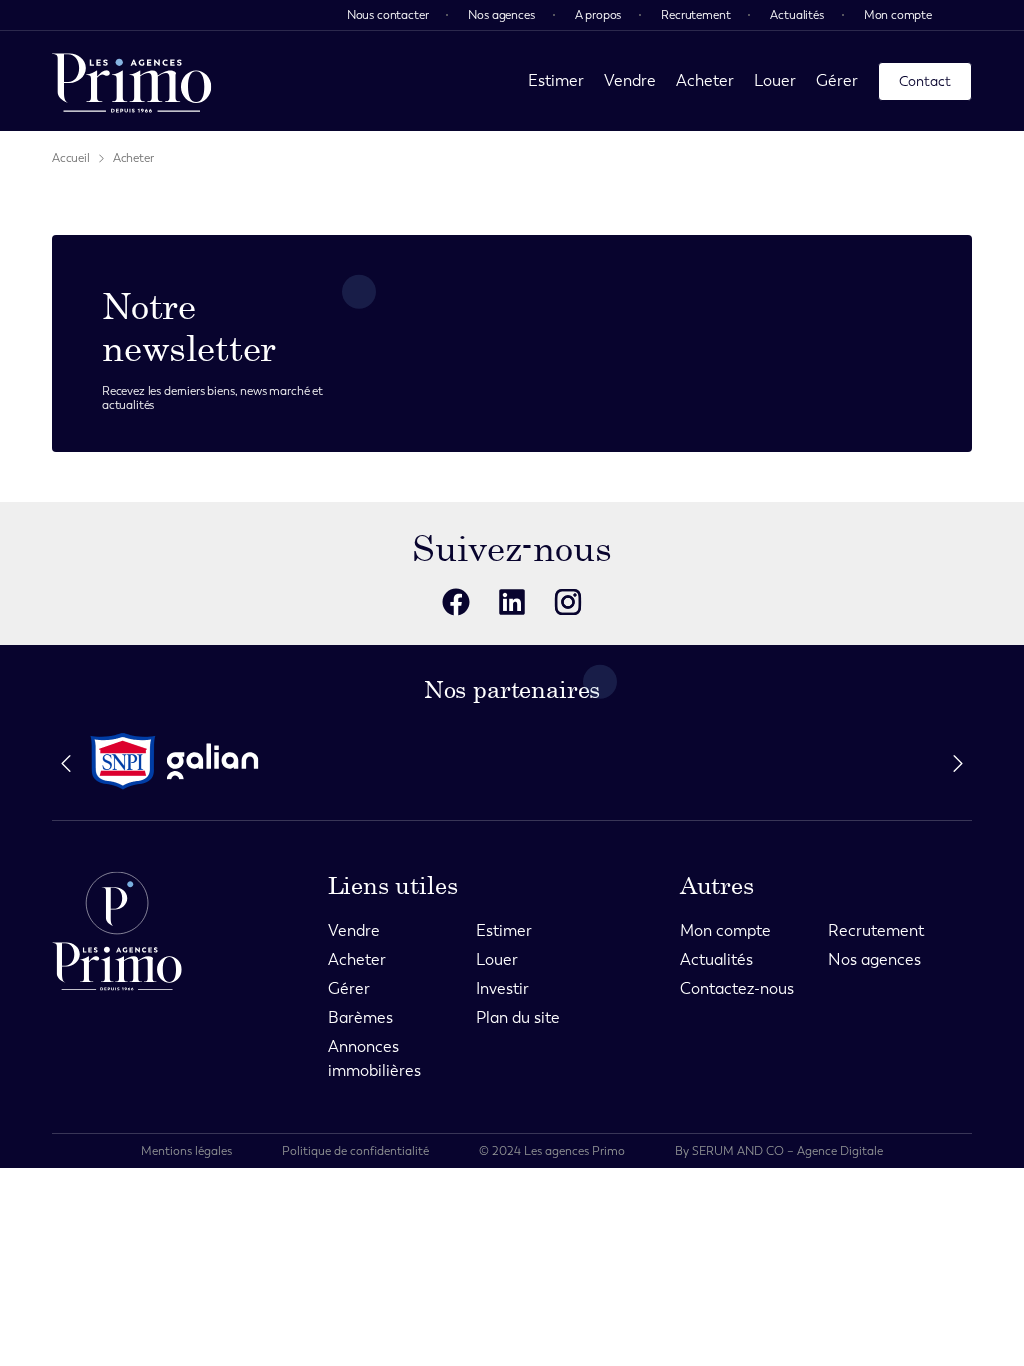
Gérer (837, 80)
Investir (502, 988)
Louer (775, 80)
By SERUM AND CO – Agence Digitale (779, 1151)
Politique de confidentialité (355, 1151)
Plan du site (518, 1017)
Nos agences (501, 15)
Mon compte (898, 15)
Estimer (556, 80)
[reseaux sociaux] (456, 602)
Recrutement (695, 15)
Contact (925, 81)
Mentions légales (186, 1151)
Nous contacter (388, 15)
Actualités (796, 15)
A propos (598, 15)
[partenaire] (123, 761)
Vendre (630, 80)
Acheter (705, 80)
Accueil (71, 158)
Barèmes (360, 1017)
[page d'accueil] (132, 81)
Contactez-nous (737, 988)
